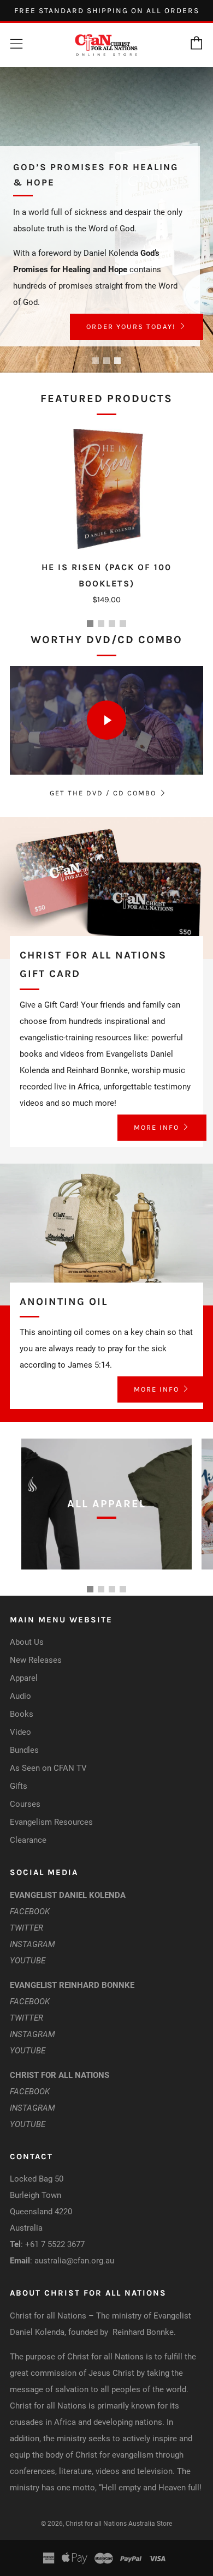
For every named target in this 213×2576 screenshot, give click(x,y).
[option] (106, 220)
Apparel (24, 1678)
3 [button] (117, 361)
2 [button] (106, 361)
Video (20, 1732)
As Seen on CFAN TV (48, 1768)
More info (156, 1127)
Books (22, 1714)
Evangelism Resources (51, 1822)
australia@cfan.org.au (74, 2261)
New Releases (36, 1660)
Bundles (24, 1750)
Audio (20, 1696)
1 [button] (96, 361)
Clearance (28, 1840)
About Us (27, 1642)
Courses (25, 1804)
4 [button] (123, 624)
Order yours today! (131, 327)
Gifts (19, 1786)
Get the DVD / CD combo (103, 793)
